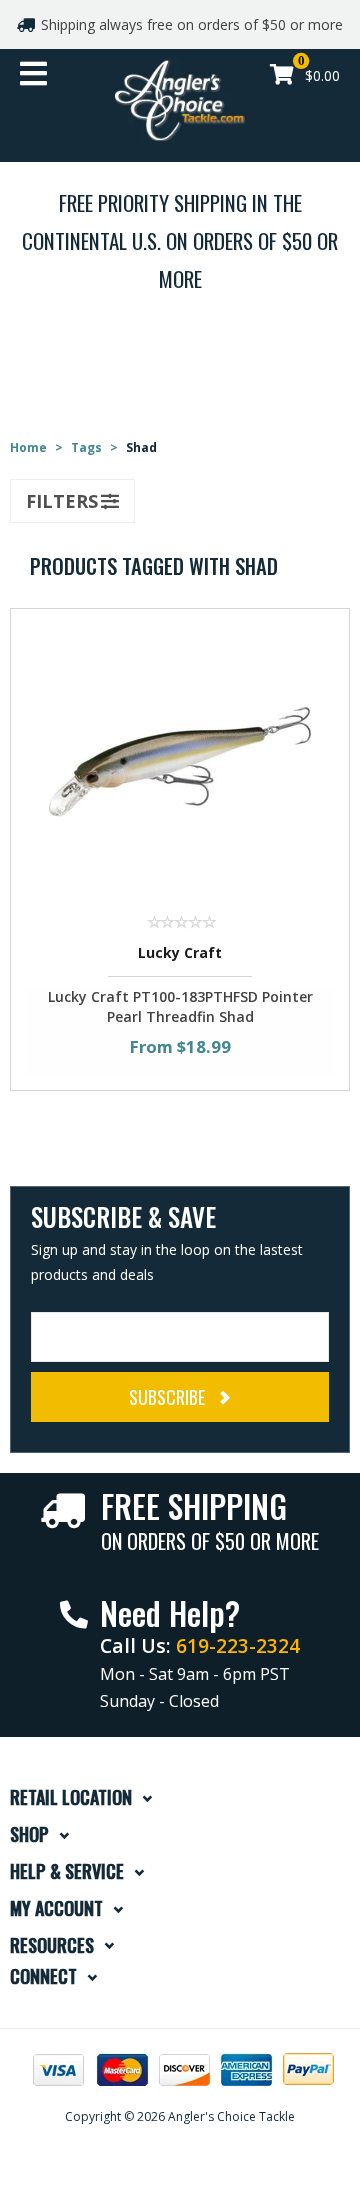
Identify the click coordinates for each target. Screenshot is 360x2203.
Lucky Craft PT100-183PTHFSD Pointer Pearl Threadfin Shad (180, 1006)
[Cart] (282, 76)
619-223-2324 (238, 1645)
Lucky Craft (180, 952)
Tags (86, 447)
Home (28, 447)
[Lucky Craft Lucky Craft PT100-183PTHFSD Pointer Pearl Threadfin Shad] (180, 760)
